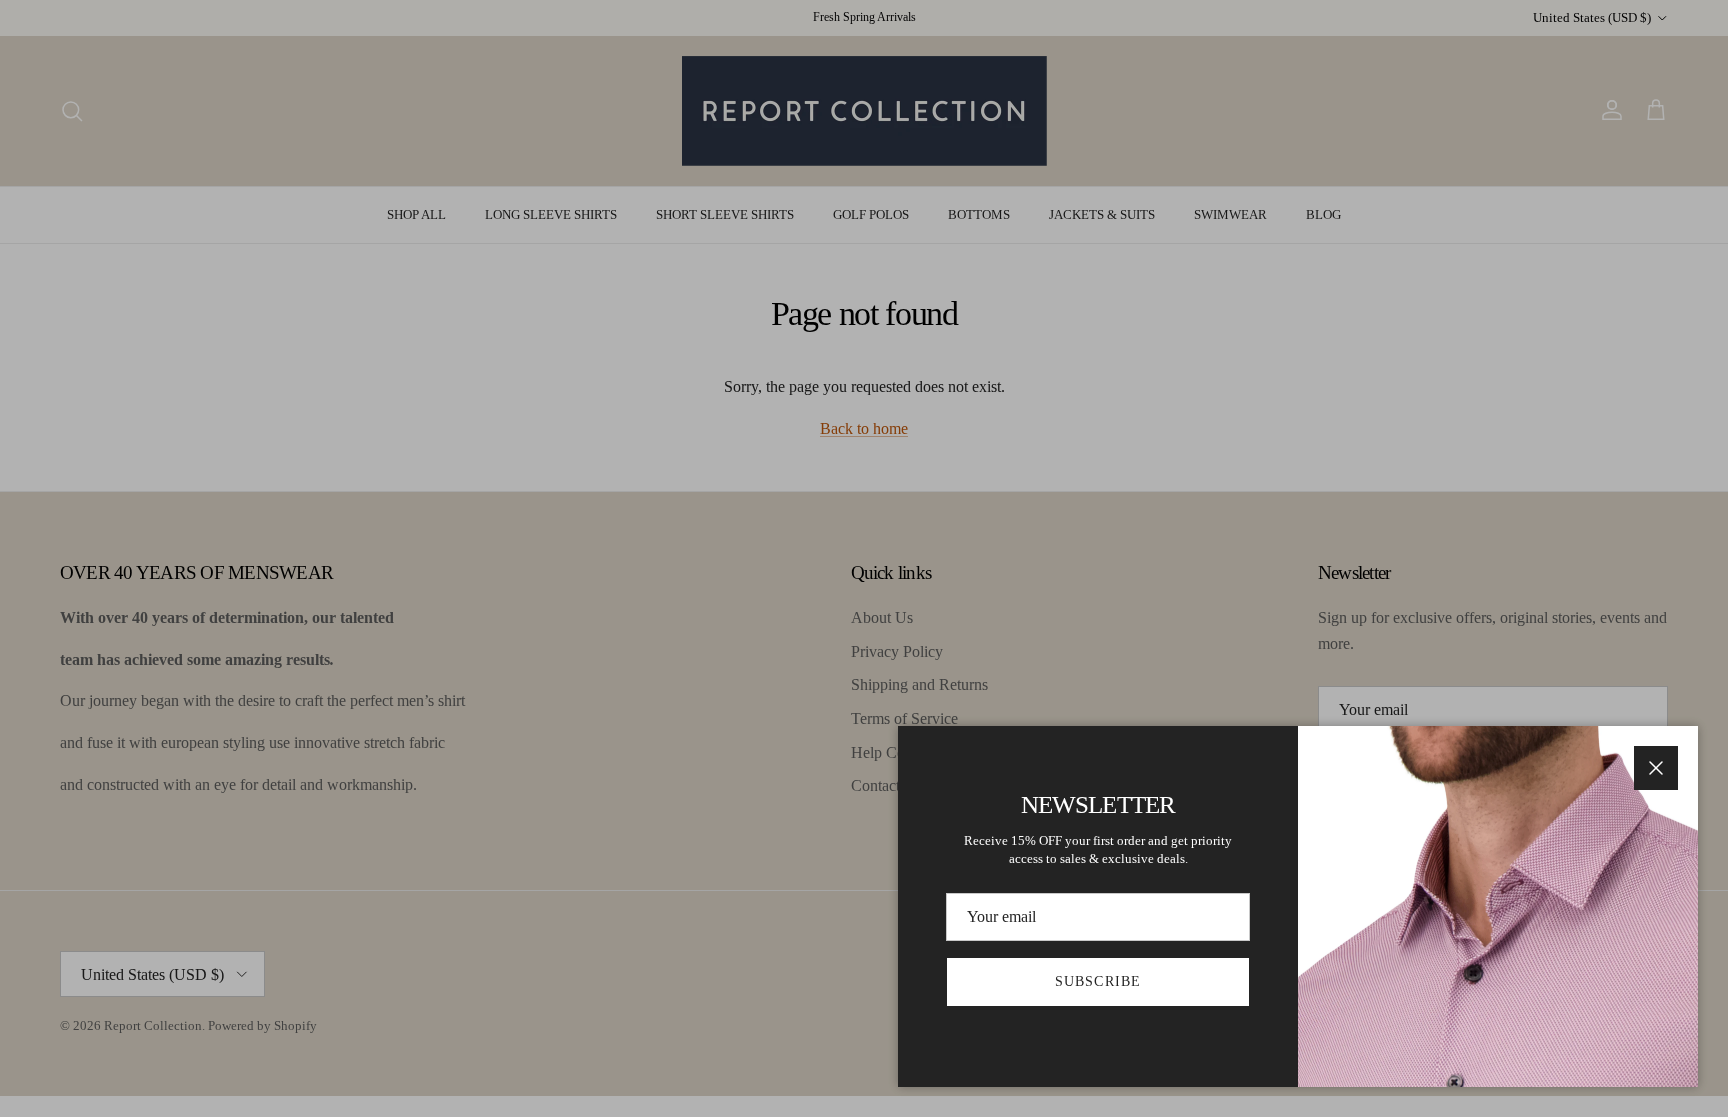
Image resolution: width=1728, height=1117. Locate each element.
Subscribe (1098, 981)
